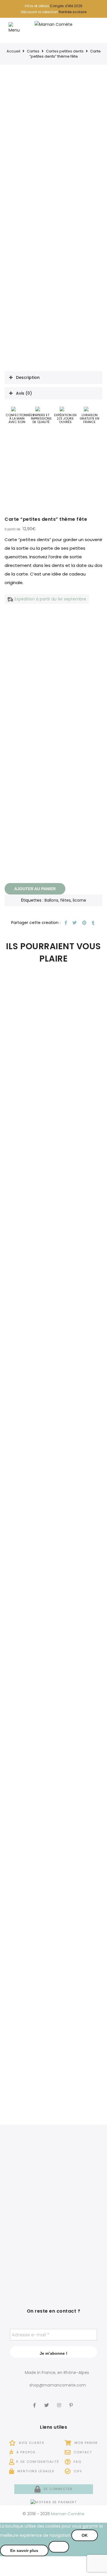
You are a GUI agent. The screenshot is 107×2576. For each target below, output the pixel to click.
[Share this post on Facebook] (65, 923)
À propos (25, 2452)
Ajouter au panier (35, 889)
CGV (77, 2471)
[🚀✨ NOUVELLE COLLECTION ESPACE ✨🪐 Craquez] (79, 2169)
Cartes (33, 51)
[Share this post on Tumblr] (92, 923)
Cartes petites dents (65, 51)
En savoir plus (24, 2550)
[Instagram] (60, 2401)
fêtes (65, 900)
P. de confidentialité (38, 2462)
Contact (82, 2452)
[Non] (59, 2547)
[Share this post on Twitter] (74, 923)
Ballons (51, 900)
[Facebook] (35, 2401)
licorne (79, 900)
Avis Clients (31, 2443)
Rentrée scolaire (73, 12)
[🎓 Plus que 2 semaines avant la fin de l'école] (79, 2215)
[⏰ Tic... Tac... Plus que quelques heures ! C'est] (28, 2215)
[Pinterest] (72, 2401)
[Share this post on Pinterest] (84, 923)
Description (28, 377)
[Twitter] (47, 2401)
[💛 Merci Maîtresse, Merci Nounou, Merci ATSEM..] (79, 2261)
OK (85, 2535)
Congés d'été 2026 (66, 6)
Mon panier (85, 2443)
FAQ (77, 2462)
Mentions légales (35, 2471)
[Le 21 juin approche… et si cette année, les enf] (28, 2261)
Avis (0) (24, 393)
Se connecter (57, 2489)
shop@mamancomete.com (58, 2385)
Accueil (13, 51)
